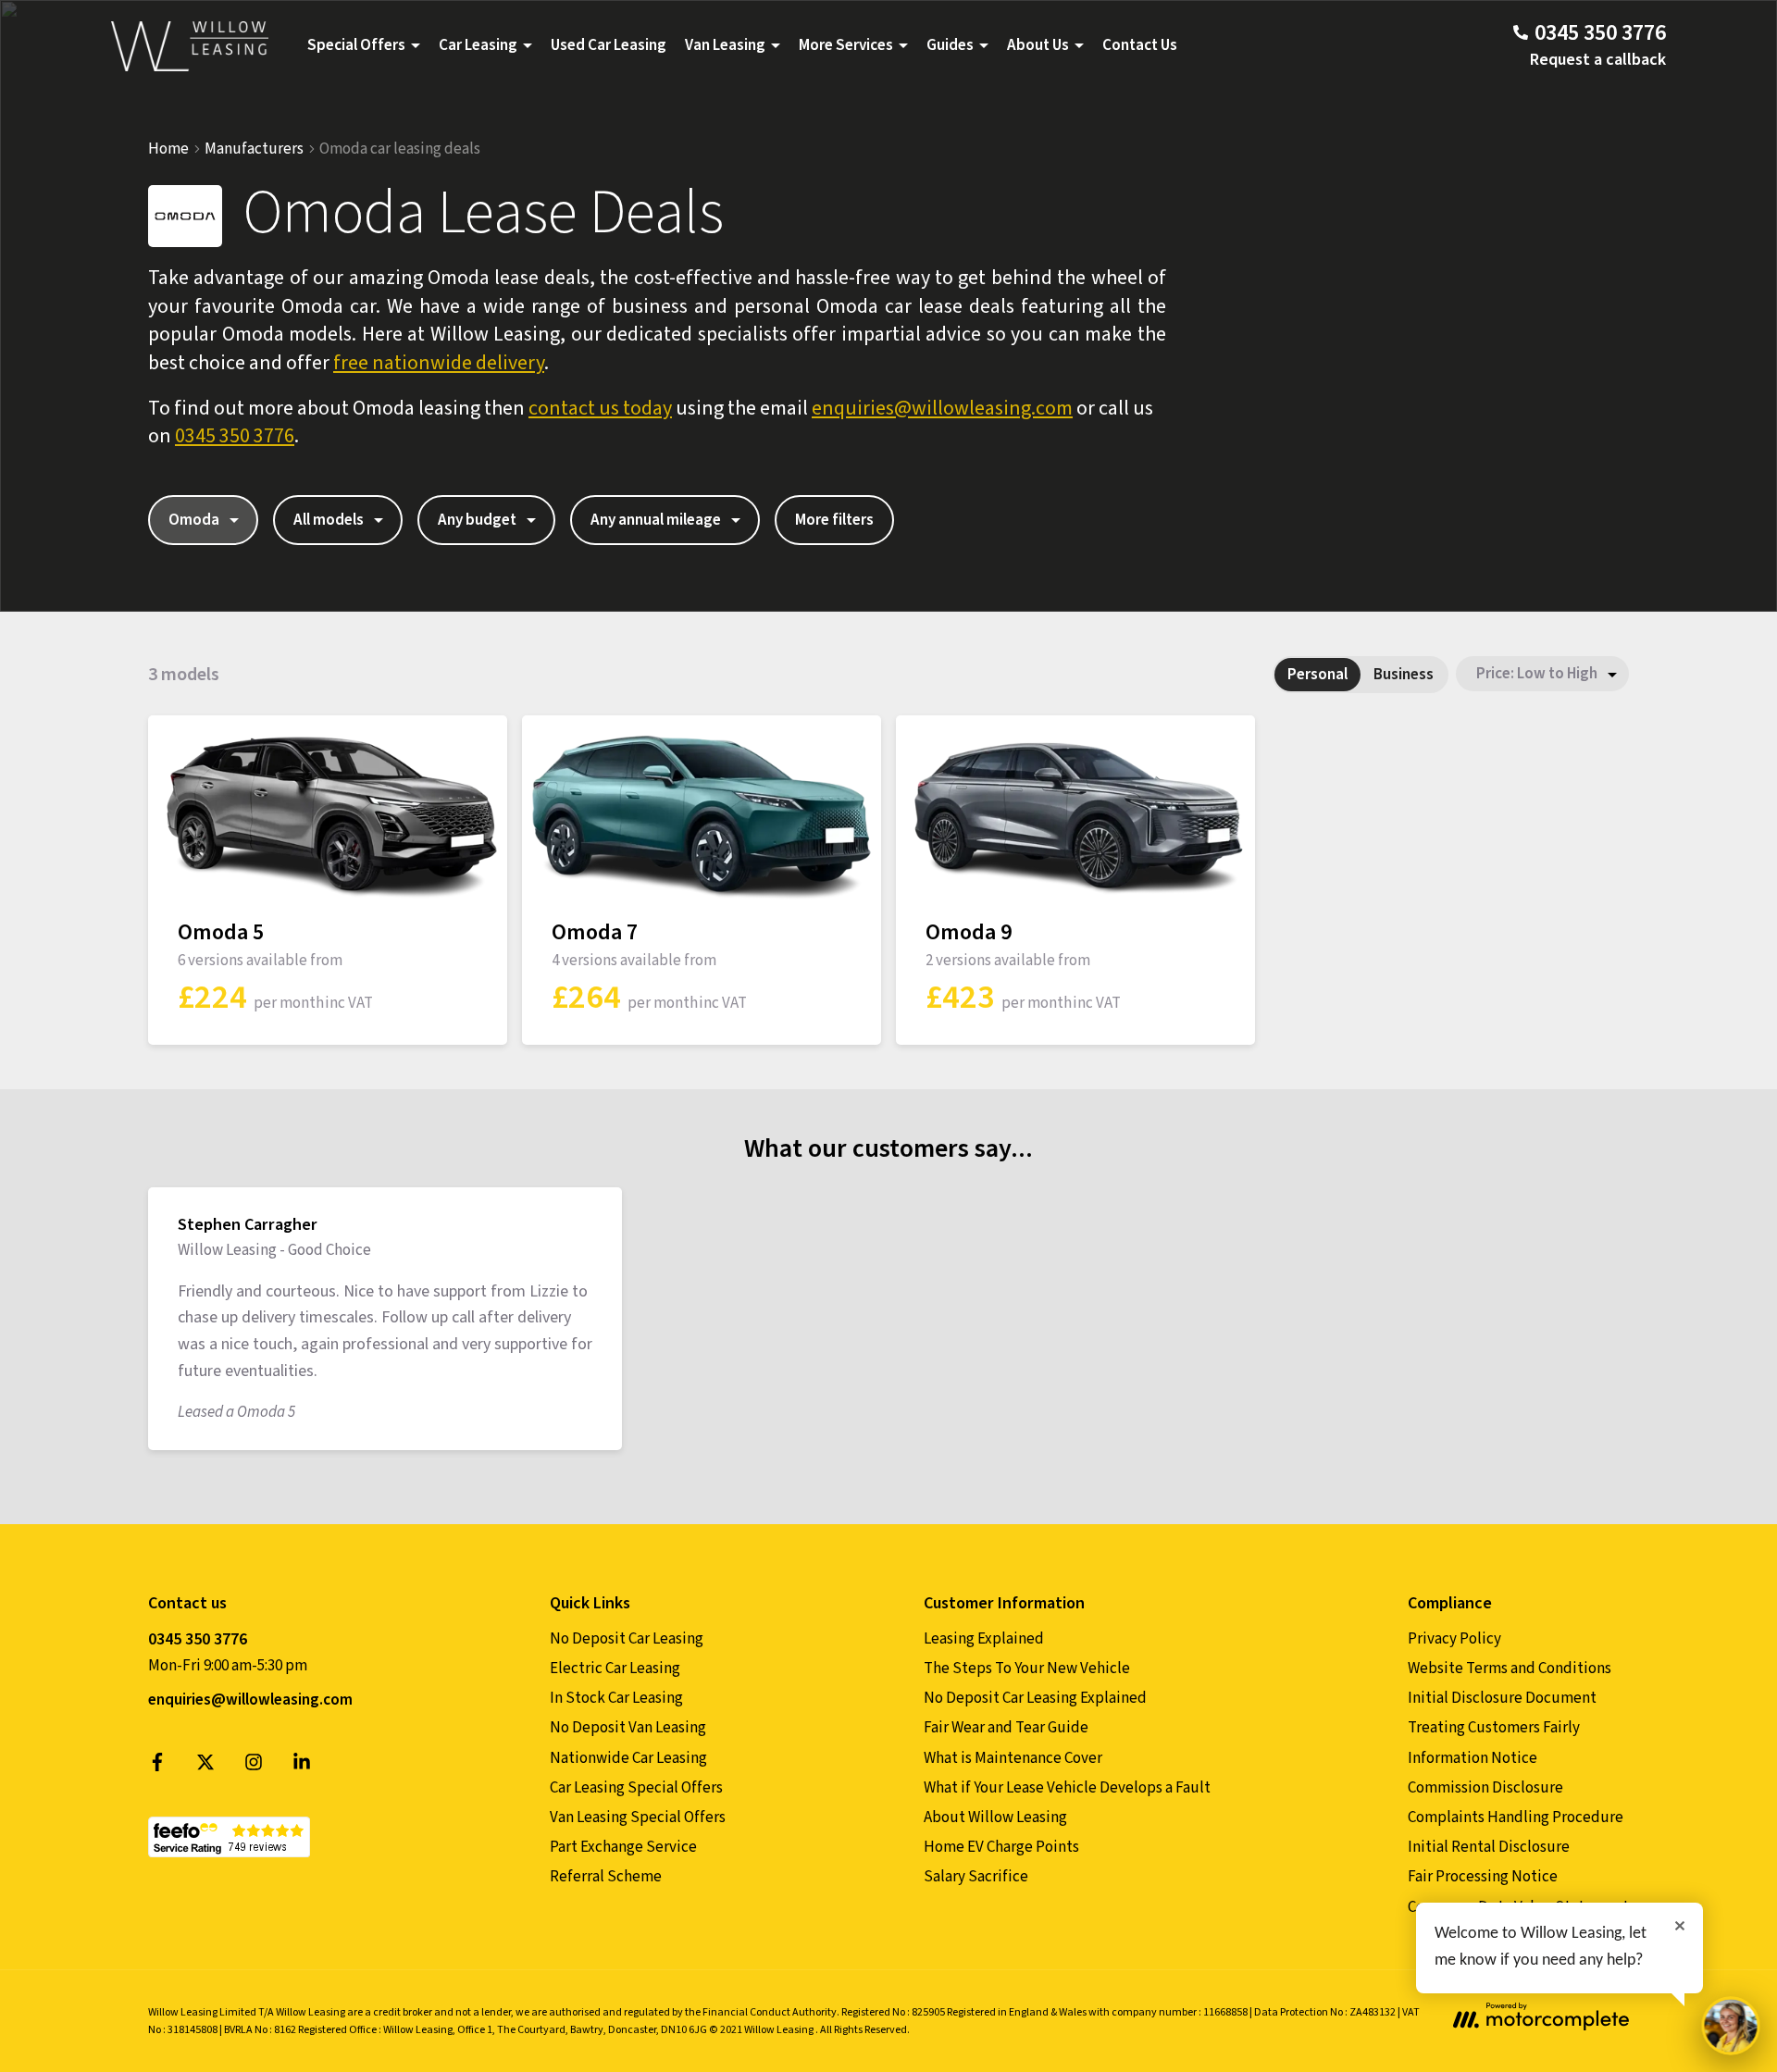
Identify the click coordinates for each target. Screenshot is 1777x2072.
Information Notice (1473, 1758)
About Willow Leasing (995, 1818)
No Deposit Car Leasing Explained (1035, 1698)
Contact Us (1140, 45)
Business (1404, 675)
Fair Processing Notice (1483, 1877)
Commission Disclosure (1485, 1788)
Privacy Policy (1454, 1639)
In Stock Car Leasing (616, 1698)
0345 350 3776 (235, 436)
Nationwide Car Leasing (628, 1758)
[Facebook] (157, 1767)
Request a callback (1598, 60)
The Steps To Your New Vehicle (1027, 1669)
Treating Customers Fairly (1494, 1728)
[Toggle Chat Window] (1731, 2026)
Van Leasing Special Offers (638, 1818)
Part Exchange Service (623, 1847)
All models (329, 520)
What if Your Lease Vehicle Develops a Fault (1067, 1788)
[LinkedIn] (302, 1767)
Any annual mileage (656, 520)
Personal (1317, 675)
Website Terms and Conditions (1510, 1669)
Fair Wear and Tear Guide (1006, 1728)
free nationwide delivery (439, 363)
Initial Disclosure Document (1502, 1698)
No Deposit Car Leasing (627, 1639)
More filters (834, 520)
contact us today (600, 408)
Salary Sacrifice (976, 1877)
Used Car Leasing (609, 45)
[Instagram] (254, 1767)
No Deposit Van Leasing (628, 1728)
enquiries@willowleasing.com (942, 408)
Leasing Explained (984, 1639)
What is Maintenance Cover (1013, 1758)
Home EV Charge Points (1001, 1847)
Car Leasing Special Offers (636, 1788)
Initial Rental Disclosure (1489, 1847)
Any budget (477, 520)
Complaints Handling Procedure (1516, 1818)
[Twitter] (205, 1767)
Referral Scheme (606, 1877)
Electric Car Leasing (615, 1669)
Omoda (194, 520)
